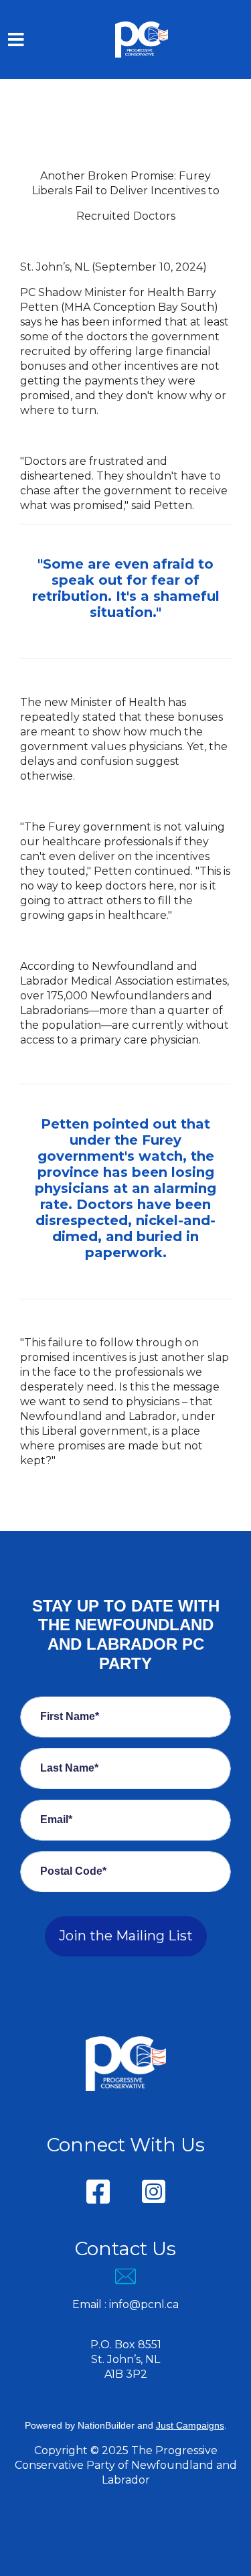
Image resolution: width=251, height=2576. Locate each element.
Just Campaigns (190, 2425)
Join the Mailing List (126, 1936)
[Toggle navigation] (16, 40)
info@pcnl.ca (144, 2304)
